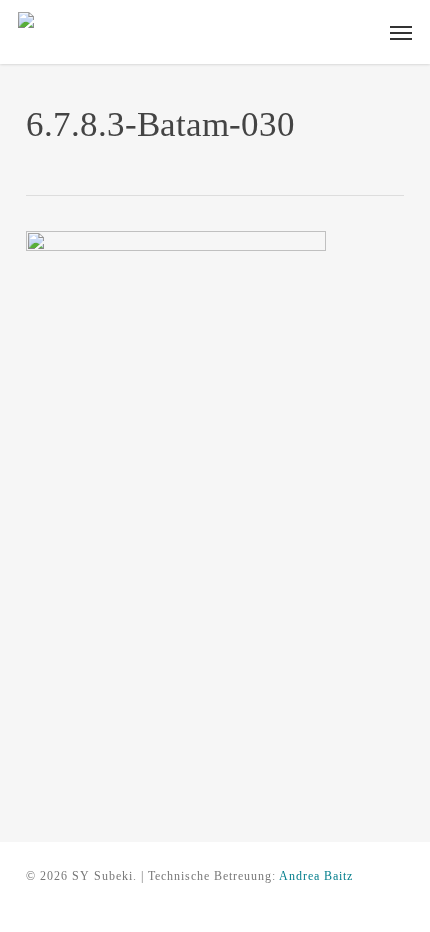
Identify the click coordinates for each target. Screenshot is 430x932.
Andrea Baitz (316, 876)
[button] (401, 32)
